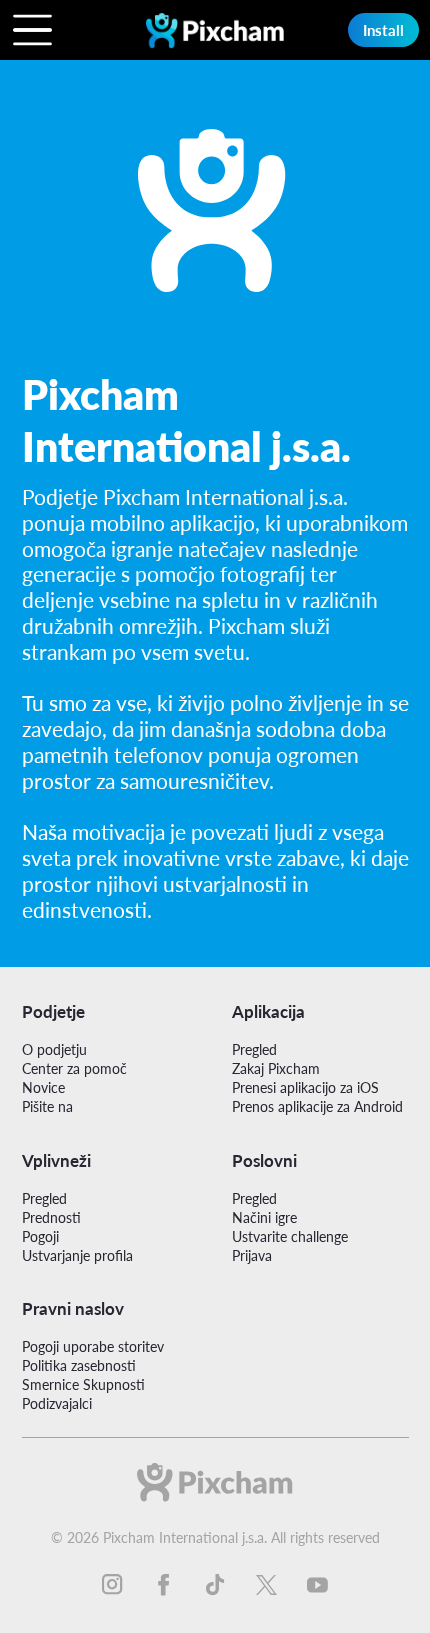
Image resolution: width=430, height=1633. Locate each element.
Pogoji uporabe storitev (93, 1346)
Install (383, 30)
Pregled (254, 1049)
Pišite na (47, 1106)
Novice (43, 1087)
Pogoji (40, 1236)
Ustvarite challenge (290, 1236)
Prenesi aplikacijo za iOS (305, 1087)
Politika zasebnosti (79, 1365)
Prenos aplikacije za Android (317, 1106)
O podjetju (54, 1049)
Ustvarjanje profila (77, 1255)
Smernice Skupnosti (83, 1384)
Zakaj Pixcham (276, 1068)
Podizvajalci (57, 1403)
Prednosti (51, 1217)
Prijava (252, 1255)
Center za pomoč (74, 1068)
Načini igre (264, 1217)
